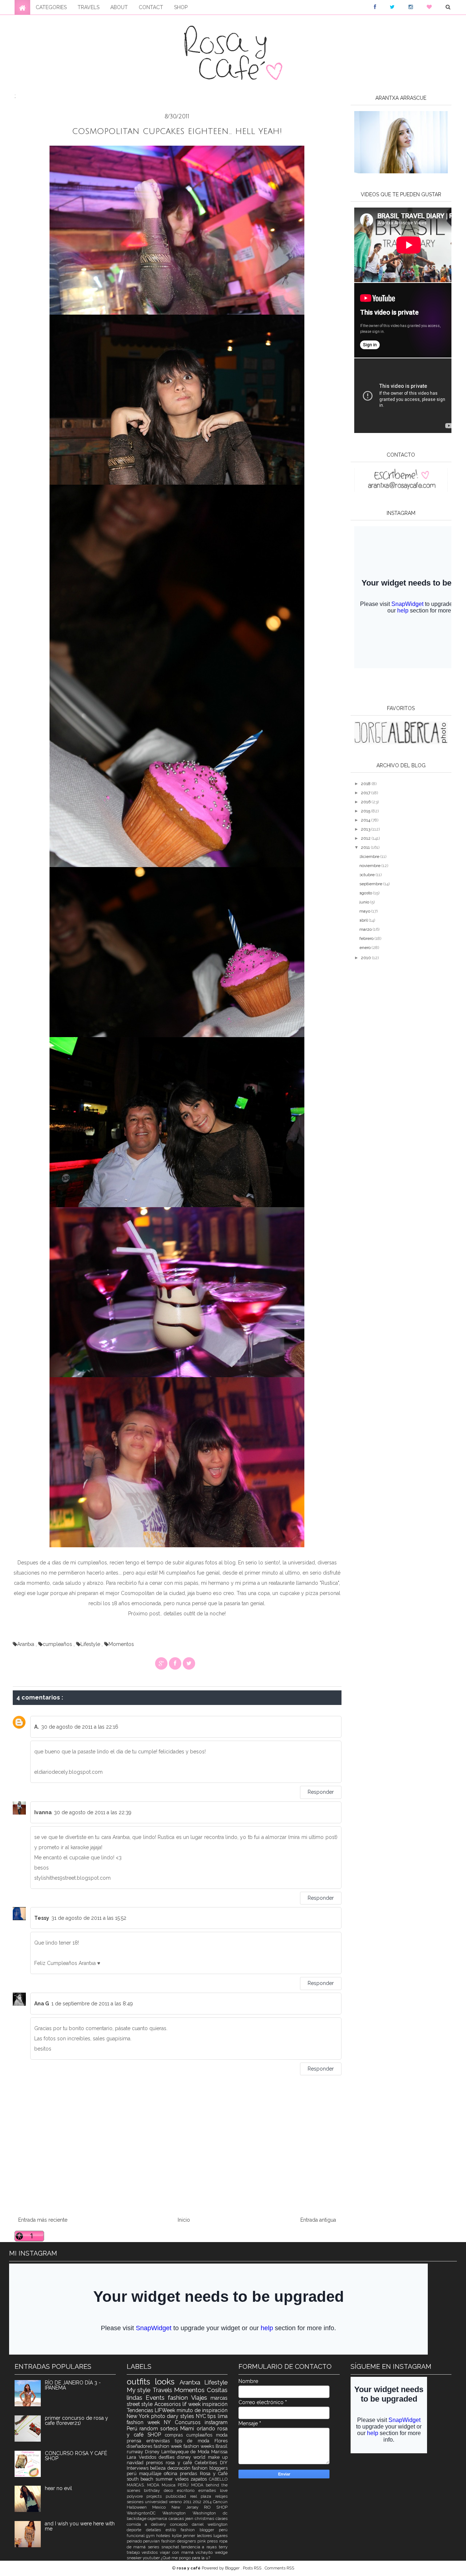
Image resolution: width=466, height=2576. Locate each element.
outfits (141, 2382)
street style (141, 2404)
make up (218, 2457)
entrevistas (161, 2441)
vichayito (205, 2552)
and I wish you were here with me (80, 2526)
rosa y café (180, 2463)
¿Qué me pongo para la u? (185, 2558)
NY (169, 2422)
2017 (366, 793)
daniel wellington (210, 2524)
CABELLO (218, 2479)
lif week (192, 2404)
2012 (366, 838)
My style (140, 2390)
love (224, 2490)
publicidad (178, 2496)
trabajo (134, 2552)
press (213, 2541)
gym (151, 2536)
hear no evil (58, 2488)
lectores (205, 2536)
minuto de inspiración (202, 2410)
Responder (321, 1792)
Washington (177, 2513)
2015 (366, 811)
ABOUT (119, 7)
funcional (136, 2536)
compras (176, 2435)
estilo (173, 2530)
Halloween (140, 2507)
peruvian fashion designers (170, 2541)
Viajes (201, 2398)
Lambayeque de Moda (186, 2452)
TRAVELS (88, 7)
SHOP (181, 7)
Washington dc (210, 2513)
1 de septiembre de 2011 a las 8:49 (92, 2004)
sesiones (136, 2502)
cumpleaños (58, 1644)
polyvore (137, 2496)
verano (176, 2502)
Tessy (42, 1918)
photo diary (166, 2416)
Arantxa (26, 1644)
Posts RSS (253, 2568)
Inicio (184, 2220)
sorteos (170, 2429)
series (155, 2547)
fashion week (169, 2446)
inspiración (215, 2404)
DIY (224, 2463)
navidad (137, 2463)
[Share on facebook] (175, 1663)
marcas (219, 2398)
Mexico (162, 2507)
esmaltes (209, 2490)
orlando (207, 2429)
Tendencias (141, 2410)
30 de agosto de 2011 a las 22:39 (93, 1812)
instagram (216, 2422)
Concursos (190, 2422)
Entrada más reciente (43, 2220)
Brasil (222, 2446)
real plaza (203, 2496)
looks (167, 2382)
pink (202, 2541)
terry (223, 2547)
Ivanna (43, 1812)
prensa (137, 2441)
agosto (366, 893)
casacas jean (182, 2518)
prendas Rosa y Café (204, 2473)
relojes (221, 2496)
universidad (157, 2502)
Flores (221, 2441)
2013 (366, 829)
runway (136, 2452)
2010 (366, 958)
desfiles (168, 2457)
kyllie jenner (184, 2536)
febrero (367, 938)
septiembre (371, 884)
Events (157, 2398)
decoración (180, 2468)
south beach (141, 2479)
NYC (202, 2416)
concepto (181, 2524)
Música (170, 2485)
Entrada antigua (318, 2220)
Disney (153, 2452)
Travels (163, 2390)
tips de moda (195, 2441)
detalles (156, 2530)
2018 (366, 784)
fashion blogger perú (204, 2530)
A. (37, 1727)
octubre (368, 875)
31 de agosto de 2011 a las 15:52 (89, 1918)
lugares (220, 2536)
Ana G (42, 2004)
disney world (192, 2457)
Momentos (121, 1644)
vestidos (151, 2552)
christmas (205, 2518)
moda (222, 2435)
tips (213, 2416)
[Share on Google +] (161, 1663)
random (150, 2429)
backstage (137, 2518)
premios (156, 2463)
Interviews (139, 2468)
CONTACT (151, 7)
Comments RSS (279, 2568)
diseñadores (140, 2446)
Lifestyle (91, 1644)
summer (165, 2479)
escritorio (188, 2490)
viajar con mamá (178, 2552)
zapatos (200, 2479)
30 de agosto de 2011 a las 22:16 (80, 1727)
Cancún (220, 2502)
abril (364, 920)
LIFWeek (166, 2410)
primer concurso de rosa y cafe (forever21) (76, 2421)
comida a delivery (149, 2524)
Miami (188, 2429)
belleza (159, 2468)
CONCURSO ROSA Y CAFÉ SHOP (76, 2456)
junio (365, 902)
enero (366, 948)
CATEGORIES (51, 7)
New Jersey (188, 2507)
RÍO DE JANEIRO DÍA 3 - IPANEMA (73, 2385)
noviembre (370, 866)
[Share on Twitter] (189, 1663)
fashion (179, 2398)
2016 (366, 802)
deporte (136, 2530)
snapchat (171, 2547)
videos (183, 2479)
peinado (135, 2541)
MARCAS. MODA (144, 2485)
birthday (154, 2490)
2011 (366, 847)
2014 (366, 820)
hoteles (164, 2536)
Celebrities (207, 2463)
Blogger (233, 2568)
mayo (365, 911)
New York (139, 2416)
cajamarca (158, 2518)
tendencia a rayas (200, 2547)
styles (188, 2416)
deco (170, 2490)
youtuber (152, 2558)
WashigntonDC (145, 2513)
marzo (366, 929)
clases (222, 2518)
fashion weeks (200, 2446)
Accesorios (169, 2404)
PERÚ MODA (192, 2485)
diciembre (370, 856)
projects (156, 2496)
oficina (172, 2473)
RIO (210, 2507)
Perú (133, 2429)
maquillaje (151, 2473)
